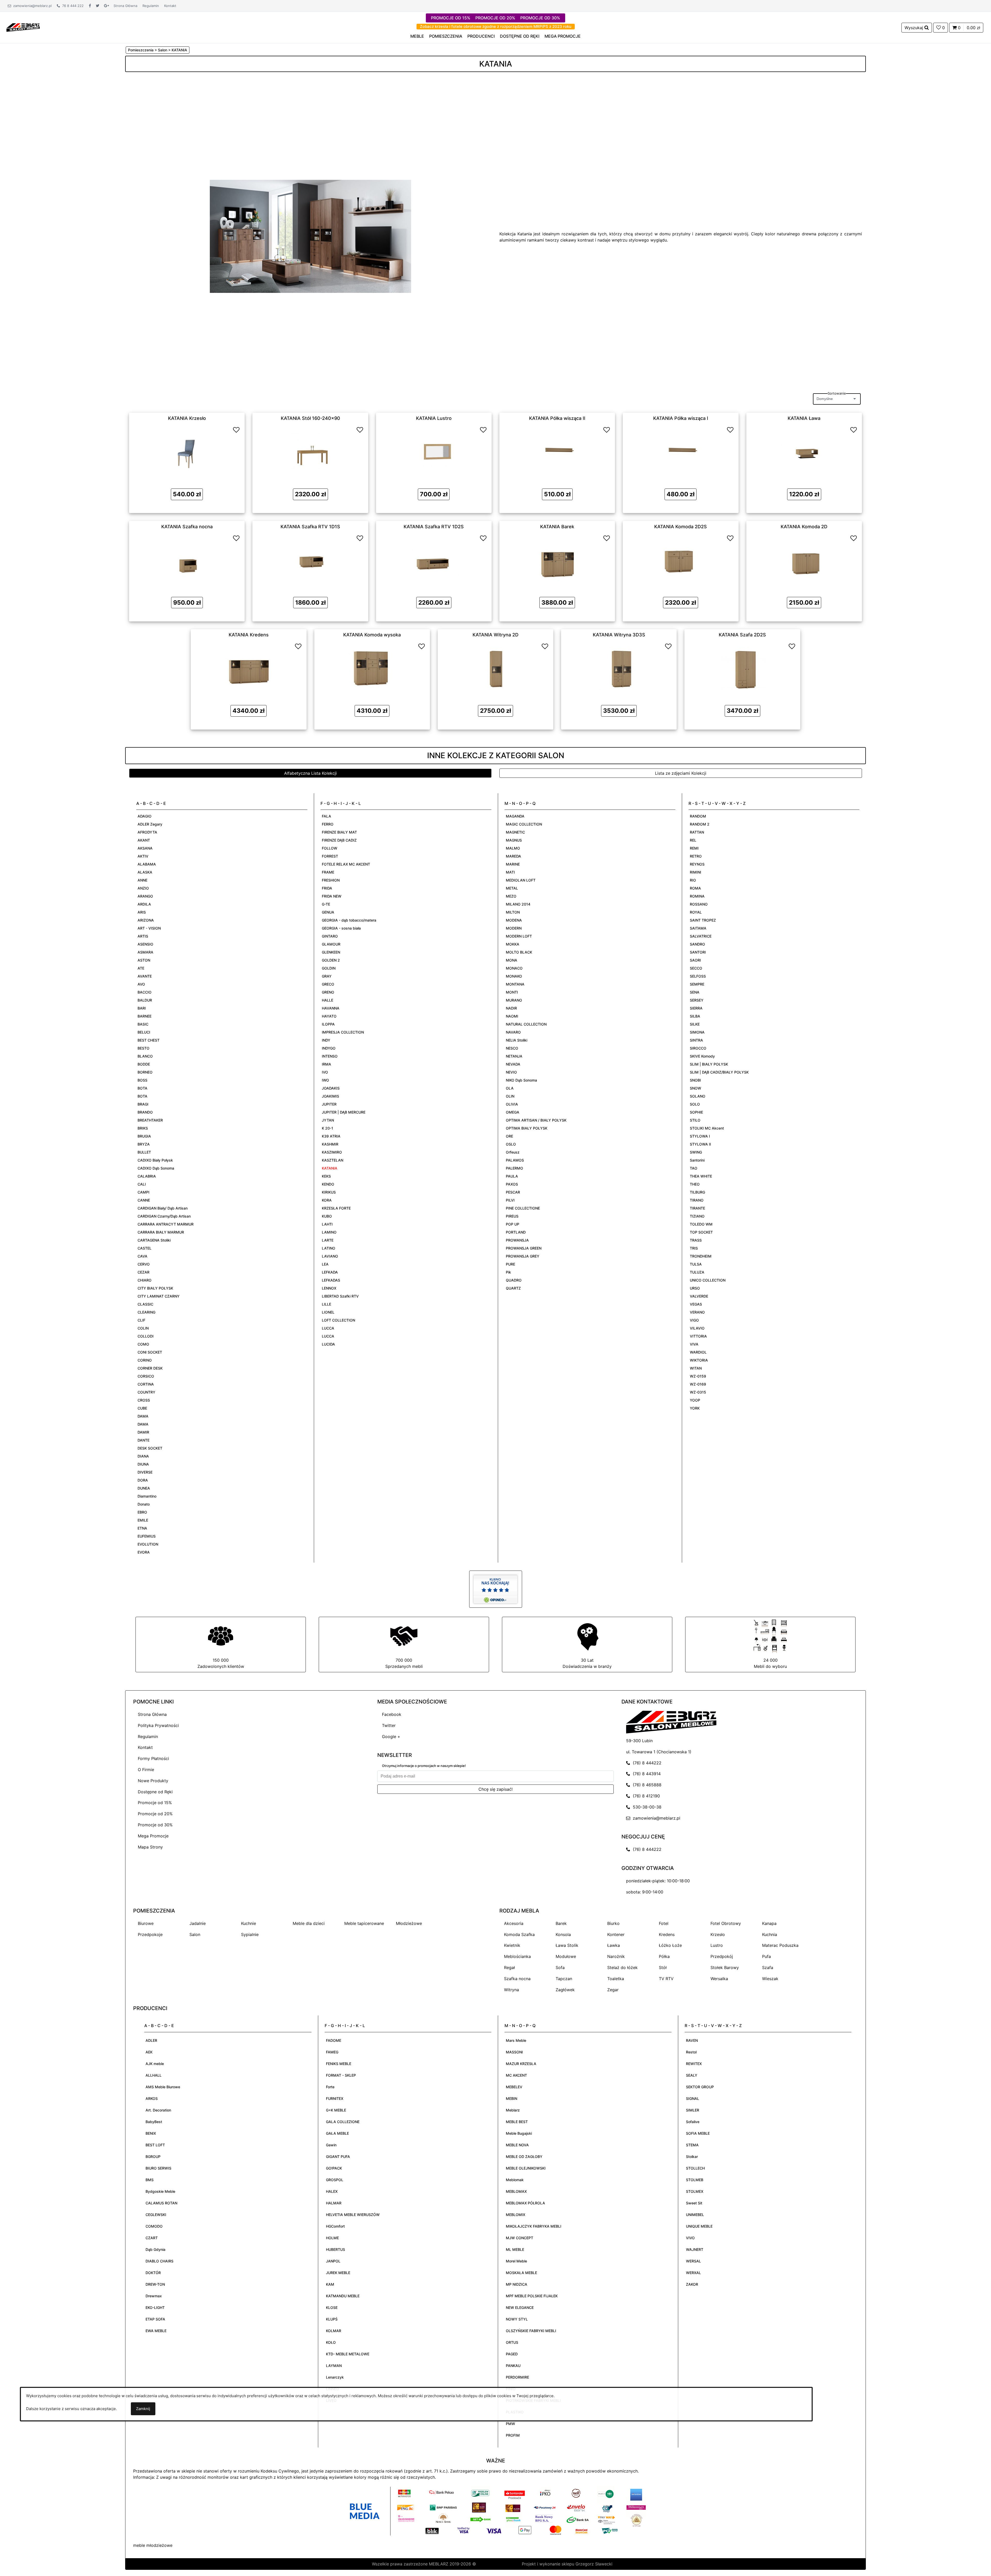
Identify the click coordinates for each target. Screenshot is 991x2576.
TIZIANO (697, 1216)
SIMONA (697, 1032)
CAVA (142, 1256)
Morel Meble (516, 2261)
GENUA (328, 912)
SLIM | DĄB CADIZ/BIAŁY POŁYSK (719, 1072)
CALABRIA (147, 1176)
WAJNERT (695, 2249)
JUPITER (329, 1104)
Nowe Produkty (153, 1781)
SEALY (692, 2075)
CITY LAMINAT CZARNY (159, 1296)
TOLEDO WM (701, 1224)
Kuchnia (770, 1934)
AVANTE (145, 976)
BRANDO (145, 1112)
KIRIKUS (329, 1192)
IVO (325, 1072)
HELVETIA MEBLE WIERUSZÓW (353, 2215)
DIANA (143, 1456)
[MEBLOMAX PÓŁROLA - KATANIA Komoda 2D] (804, 560)
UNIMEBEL (695, 2215)
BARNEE (145, 1016)
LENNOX (329, 1288)
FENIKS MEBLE (339, 2064)
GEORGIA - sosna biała (341, 928)
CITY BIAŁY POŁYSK (155, 1288)
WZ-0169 (698, 1384)
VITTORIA (698, 1336)
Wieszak (770, 1979)
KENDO (328, 1184)
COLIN (143, 1328)
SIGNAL (693, 2098)
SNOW (696, 1088)
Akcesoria (514, 1923)
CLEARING (146, 1312)
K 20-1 (327, 1128)
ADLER (151, 2040)
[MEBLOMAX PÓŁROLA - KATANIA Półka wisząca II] (557, 452)
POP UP (513, 1224)
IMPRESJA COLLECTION (343, 1032)
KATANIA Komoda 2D (804, 526)
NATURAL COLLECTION (526, 1024)
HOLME (332, 2238)
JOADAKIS (331, 1088)
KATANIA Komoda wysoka (372, 635)
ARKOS (152, 2098)
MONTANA (515, 984)
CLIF (141, 1320)
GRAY (327, 976)
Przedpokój (722, 1956)
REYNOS (697, 864)
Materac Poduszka (780, 1945)
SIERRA (696, 1008)
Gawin (331, 2145)
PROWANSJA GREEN (524, 1248)
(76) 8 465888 (646, 1785)
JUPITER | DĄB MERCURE (344, 1112)
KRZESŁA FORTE (336, 1208)
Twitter (389, 1725)
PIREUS (512, 1216)
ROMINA (697, 896)
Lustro (717, 1945)
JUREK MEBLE (338, 2273)
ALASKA (145, 872)
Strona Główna (125, 6)
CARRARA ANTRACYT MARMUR (166, 1224)
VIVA (694, 1344)
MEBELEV (514, 2087)
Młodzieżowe (409, 1923)
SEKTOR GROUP (700, 2087)
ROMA (695, 888)
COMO (143, 1344)
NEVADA (513, 1064)
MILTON (513, 912)
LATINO (329, 1248)
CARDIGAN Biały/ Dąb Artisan (163, 1208)
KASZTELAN (333, 1160)
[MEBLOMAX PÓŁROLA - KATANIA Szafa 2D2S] (742, 668)
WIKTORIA (699, 1360)
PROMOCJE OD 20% (495, 18)
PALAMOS (515, 1160)
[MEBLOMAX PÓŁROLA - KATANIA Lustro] (434, 452)
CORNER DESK (150, 1368)
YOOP (695, 1400)
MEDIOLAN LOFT (521, 880)
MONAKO (514, 976)
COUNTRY (146, 1392)
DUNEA (144, 1488)
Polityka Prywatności (158, 1725)
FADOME (334, 2040)
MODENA (514, 920)
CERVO (144, 1264)
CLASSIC (145, 1304)
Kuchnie (249, 1923)
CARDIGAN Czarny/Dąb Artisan (164, 1216)
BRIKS (143, 1128)
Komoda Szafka (519, 1934)
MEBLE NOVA (517, 2145)
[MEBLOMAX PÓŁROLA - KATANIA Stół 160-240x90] (310, 452)
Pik (508, 1272)
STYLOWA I (700, 1136)
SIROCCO (698, 1048)
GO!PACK (334, 2168)
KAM (330, 2284)
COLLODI (146, 1336)
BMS (150, 2180)
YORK (695, 1408)
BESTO (143, 1048)
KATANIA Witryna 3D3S (619, 635)
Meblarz (513, 2110)
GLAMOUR (331, 944)
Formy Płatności (153, 1758)
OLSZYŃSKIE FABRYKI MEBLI (531, 2331)
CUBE (142, 1408)
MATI (510, 872)
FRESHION (331, 880)
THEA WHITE (701, 1176)
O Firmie (146, 1770)
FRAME (328, 872)
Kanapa (769, 1923)
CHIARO (145, 1280)
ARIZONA (146, 920)
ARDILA (144, 904)
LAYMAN (334, 2366)
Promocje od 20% (155, 1814)
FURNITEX (335, 2098)
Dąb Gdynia (155, 2249)
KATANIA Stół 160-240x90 (310, 418)
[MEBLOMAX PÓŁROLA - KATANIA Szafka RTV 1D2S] (434, 560)
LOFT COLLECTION (338, 1320)
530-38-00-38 (646, 1807)
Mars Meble (516, 2040)
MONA (512, 960)
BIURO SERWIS (158, 2168)
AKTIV (143, 856)
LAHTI (327, 1224)
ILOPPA (328, 1024)
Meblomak (515, 2180)
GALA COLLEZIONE (343, 2122)
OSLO (511, 1144)
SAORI (695, 960)
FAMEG (332, 2052)
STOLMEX (695, 2191)
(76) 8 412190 (645, 1796)
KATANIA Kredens (249, 635)
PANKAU (513, 2366)
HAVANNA (331, 1008)
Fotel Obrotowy (726, 1923)
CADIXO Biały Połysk (155, 1160)
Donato (144, 1504)
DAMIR (143, 1432)
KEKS (326, 1176)
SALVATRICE (701, 936)
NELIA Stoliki (517, 1040)
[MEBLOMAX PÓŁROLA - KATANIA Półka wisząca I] (681, 452)
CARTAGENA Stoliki (154, 1240)
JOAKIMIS (330, 1096)
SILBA (695, 1016)
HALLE (327, 1000)
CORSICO (146, 1376)
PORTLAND (516, 1232)
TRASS (696, 1240)
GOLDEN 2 (331, 960)
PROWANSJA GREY (523, 1256)
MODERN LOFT (519, 936)
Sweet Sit (694, 2203)
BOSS (142, 1080)
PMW (510, 2424)
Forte (330, 2087)
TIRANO (697, 1200)
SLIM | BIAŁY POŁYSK (709, 1064)
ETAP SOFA (155, 2319)
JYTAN (328, 1120)
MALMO (513, 848)
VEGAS (696, 1304)
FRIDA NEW (332, 896)
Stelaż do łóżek (622, 1967)
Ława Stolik (567, 1945)
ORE (509, 1136)
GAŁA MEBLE (337, 2133)
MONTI (512, 992)
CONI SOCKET (150, 1352)
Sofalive (693, 2122)
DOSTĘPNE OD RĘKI (520, 36)
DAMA (143, 1416)
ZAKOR (692, 2284)
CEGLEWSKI (156, 2215)
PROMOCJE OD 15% (451, 18)
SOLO (695, 1104)
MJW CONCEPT (520, 2238)
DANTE (143, 1440)
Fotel (664, 1923)
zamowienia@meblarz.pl (31, 6)
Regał (509, 1967)
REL (693, 840)
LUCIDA (328, 1344)
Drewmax (154, 2296)
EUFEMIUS (147, 1536)
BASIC (143, 1024)
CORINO (145, 1360)
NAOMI (512, 1016)
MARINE (513, 864)
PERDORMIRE (517, 2377)
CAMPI (143, 1192)
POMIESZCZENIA (446, 36)
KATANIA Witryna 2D (495, 635)
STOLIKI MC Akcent (707, 1128)
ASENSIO (145, 944)
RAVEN (692, 2040)
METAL (512, 888)
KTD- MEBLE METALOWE (348, 2354)
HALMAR (334, 2203)
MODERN (514, 928)
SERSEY (697, 1000)
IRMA (326, 1064)
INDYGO (329, 1048)
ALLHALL (154, 2075)
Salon (195, 1934)
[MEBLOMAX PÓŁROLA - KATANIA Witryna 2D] (495, 668)
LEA (325, 1264)
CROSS (144, 1400)
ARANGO (145, 896)
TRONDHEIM (701, 1256)
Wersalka (719, 1979)
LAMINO (329, 1232)
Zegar (613, 1990)
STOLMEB (695, 2180)
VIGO (694, 1320)
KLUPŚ (332, 2319)
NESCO (512, 1048)
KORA (327, 1200)
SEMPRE (697, 984)
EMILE (143, 1520)
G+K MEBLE (336, 2110)
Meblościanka (517, 1956)
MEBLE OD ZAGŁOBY (524, 2157)
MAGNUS (514, 840)
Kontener (616, 1934)
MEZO (511, 896)
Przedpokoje (150, 1934)
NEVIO (511, 1072)
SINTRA (696, 1040)
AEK (149, 2052)
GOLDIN (329, 968)
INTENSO (330, 1056)
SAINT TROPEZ (703, 920)
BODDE (144, 1064)
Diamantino (147, 1496)
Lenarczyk (335, 2377)
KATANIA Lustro (434, 418)
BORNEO (145, 1072)
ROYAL (696, 912)
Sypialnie (250, 1934)
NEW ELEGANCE (520, 2307)
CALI (142, 1184)
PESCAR (513, 1192)
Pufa (766, 1956)
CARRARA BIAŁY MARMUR (161, 1232)
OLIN (510, 1096)
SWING (696, 1152)
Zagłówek (565, 1990)
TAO (694, 1168)
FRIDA (327, 888)
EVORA (144, 1552)
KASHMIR (330, 1144)
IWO (325, 1080)
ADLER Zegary (150, 824)
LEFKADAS (331, 1280)
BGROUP (153, 2157)
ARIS (142, 912)
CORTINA (146, 1384)
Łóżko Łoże (670, 1945)
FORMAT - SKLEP (341, 2075)
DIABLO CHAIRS (159, 2261)
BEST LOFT (155, 2145)
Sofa (560, 1967)
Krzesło (718, 1934)
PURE (510, 1264)
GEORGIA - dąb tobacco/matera (349, 920)
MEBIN (512, 2098)
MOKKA (513, 944)
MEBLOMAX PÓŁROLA (525, 2203)
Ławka (614, 1945)
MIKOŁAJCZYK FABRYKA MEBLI (534, 2226)
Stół (663, 1967)
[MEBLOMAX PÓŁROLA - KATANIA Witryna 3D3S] (619, 668)
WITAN (696, 1368)
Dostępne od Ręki (155, 1792)
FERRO (328, 824)
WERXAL (693, 2273)
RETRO (696, 856)
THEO (695, 1184)
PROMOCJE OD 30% (540, 18)
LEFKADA (330, 1272)
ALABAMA (147, 864)
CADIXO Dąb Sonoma (156, 1168)
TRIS (694, 1248)
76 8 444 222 (72, 6)
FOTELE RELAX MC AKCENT (346, 864)
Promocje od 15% (155, 1803)
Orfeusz (513, 1152)
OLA (510, 1088)
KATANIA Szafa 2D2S (742, 635)
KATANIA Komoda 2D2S (681, 526)
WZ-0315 (698, 1392)
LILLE (326, 1304)
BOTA (142, 1088)
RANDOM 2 (700, 824)
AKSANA (145, 848)
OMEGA (513, 1112)
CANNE (144, 1200)
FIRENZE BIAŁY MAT (339, 832)
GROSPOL (335, 2180)
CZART (152, 2238)
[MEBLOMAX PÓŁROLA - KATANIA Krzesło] (187, 452)
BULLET (144, 1152)
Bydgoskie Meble (160, 2191)
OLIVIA (512, 1104)
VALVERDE (699, 1296)
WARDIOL (698, 1352)
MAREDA (513, 856)
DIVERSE (145, 1472)
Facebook (392, 1714)
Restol (691, 2052)
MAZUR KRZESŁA (521, 2064)
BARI (142, 1008)
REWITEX (694, 2064)
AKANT (144, 840)
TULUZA (697, 1272)
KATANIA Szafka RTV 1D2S (434, 526)
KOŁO (331, 2342)
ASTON (144, 960)
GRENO (328, 992)
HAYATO (329, 1016)
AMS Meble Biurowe (163, 2087)
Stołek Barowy (725, 1967)
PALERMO (514, 1168)
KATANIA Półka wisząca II (557, 418)
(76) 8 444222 (646, 1763)
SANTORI (698, 952)
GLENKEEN (331, 952)
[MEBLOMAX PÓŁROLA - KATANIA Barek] (557, 560)
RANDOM (698, 816)
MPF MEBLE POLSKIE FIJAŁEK (532, 2296)
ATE (141, 968)
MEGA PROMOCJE (563, 36)
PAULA (512, 1176)
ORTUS (512, 2342)
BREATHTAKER (150, 1120)
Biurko (613, 1923)
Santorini (697, 1160)
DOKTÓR (153, 2273)
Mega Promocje (153, 1836)
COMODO (154, 2226)
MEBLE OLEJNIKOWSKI (526, 2168)
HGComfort (335, 2226)
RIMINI (696, 872)
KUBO (327, 1216)
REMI (694, 848)
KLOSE (332, 2307)
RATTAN (697, 832)
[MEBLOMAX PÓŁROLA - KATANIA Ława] (804, 452)
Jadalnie (198, 1923)
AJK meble (155, 2064)
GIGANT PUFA (338, 2157)
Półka (664, 1956)
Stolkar (692, 2157)
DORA (143, 1480)
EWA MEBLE (156, 2331)
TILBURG (697, 1192)
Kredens (667, 1934)
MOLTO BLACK (519, 952)
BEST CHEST (149, 1040)
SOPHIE (696, 1112)
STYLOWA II (700, 1144)
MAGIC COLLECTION (524, 824)
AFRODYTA (147, 832)
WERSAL (693, 2261)
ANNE (142, 880)
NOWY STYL (517, 2319)
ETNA (142, 1528)
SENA (695, 992)
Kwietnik (512, 1945)
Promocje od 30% (155, 1825)
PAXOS (512, 1184)
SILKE (695, 1024)
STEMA (692, 2145)
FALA (326, 816)
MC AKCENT (516, 2075)
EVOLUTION (148, 1544)
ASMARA (145, 952)
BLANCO (145, 1056)
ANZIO (143, 888)
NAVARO (513, 1032)
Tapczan (564, 1979)
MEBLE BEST (517, 2122)
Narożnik (616, 1956)
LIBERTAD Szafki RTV (340, 1296)
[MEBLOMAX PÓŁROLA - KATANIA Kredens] (249, 668)
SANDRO (697, 944)
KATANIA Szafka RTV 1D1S (310, 526)
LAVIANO (330, 1256)
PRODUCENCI (481, 36)
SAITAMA (698, 928)
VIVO (690, 2238)
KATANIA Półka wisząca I (681, 418)
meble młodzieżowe (153, 2545)
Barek (561, 1923)
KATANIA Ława (804, 418)
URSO (695, 1288)
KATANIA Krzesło (187, 418)
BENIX (151, 2133)
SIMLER (693, 2110)
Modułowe (566, 1956)
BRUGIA (144, 1136)
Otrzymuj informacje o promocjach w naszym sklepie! (424, 1766)
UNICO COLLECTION (708, 1280)
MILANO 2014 (518, 904)
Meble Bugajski (519, 2133)
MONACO (514, 968)
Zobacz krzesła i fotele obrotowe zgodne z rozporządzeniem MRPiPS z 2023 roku (496, 26)
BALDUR (145, 1000)
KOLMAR (334, 2331)
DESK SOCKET (150, 1448)
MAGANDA (515, 816)
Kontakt (170, 6)
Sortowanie (837, 393)
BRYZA (144, 1144)
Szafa (768, 1967)
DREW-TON (155, 2284)
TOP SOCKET (701, 1232)
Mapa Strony (150, 1847)
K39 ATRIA (331, 1136)
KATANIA (330, 1168)
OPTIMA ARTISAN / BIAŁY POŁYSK (536, 1120)
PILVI (510, 1200)
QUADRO (514, 1280)
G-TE (326, 904)
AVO (141, 984)
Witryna (512, 1990)
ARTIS (143, 936)
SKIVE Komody (702, 1056)
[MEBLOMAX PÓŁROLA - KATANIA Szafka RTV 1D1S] (310, 560)
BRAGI (143, 1104)
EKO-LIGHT (155, 2307)
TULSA (696, 1264)
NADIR (511, 1008)
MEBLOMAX (516, 2191)
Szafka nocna (517, 1979)
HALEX (332, 2191)
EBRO (142, 1512)
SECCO (696, 968)
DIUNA (143, 1464)
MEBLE (417, 36)
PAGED (512, 2354)
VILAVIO (697, 1328)
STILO (695, 1120)
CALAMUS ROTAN (161, 2203)
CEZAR (143, 1272)
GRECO (328, 984)
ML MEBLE (515, 2249)
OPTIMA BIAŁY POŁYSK (527, 1128)
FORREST (330, 856)
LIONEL (328, 1312)
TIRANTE (697, 1208)
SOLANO (698, 1096)
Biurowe (146, 1923)
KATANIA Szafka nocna (187, 526)
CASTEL (145, 1248)
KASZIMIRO (332, 1152)
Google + (391, 1737)
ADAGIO (145, 816)
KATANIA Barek (557, 526)
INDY (326, 1040)
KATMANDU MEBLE (343, 2296)
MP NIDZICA (517, 2284)
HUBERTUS (335, 2249)
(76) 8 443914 (645, 1774)
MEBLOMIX (516, 2215)
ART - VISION (149, 928)
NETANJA (514, 1056)
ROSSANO (699, 904)
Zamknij (143, 2409)
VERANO (697, 1312)
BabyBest (154, 2122)
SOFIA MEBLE (698, 2133)
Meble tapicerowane (364, 1923)
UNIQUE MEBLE (699, 2226)
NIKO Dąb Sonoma (521, 1080)
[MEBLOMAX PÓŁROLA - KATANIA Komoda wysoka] (372, 668)
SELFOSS (698, 976)
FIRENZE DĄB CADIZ (339, 840)
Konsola (563, 1934)
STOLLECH (695, 2168)
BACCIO (145, 992)
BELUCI (144, 1032)
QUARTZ (513, 1288)
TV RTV (666, 1979)
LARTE (328, 1240)
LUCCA (328, 1328)
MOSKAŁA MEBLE (521, 2273)
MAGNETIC (515, 832)
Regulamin (151, 6)
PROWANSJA (517, 1240)
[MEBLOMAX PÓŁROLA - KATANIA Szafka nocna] (187, 560)
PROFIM (513, 2435)
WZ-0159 (698, 1376)
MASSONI (514, 2052)
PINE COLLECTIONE (523, 1208)
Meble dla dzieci (309, 1923)
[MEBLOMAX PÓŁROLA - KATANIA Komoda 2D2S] (681, 560)
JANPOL (333, 2261)
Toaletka (616, 1979)
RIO (693, 880)
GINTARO (330, 936)
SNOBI (695, 1080)
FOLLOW (330, 848)
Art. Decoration (158, 2110)
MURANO (514, 1000)
